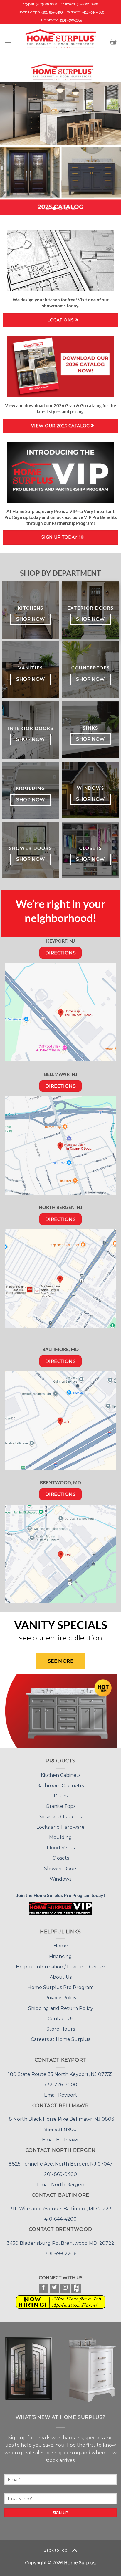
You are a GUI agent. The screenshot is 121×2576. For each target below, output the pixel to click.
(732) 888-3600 (46, 4)
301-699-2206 (60, 2218)
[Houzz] (76, 2253)
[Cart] (113, 42)
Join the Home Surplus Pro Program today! (61, 1860)
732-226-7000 (60, 2049)
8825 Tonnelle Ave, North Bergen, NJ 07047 (60, 2128)
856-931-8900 (60, 2094)
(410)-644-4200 (93, 12)
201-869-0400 (60, 2139)
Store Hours (61, 1993)
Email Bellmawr (60, 2104)
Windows (60, 1843)
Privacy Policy (60, 1962)
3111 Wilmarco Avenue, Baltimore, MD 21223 (61, 2173)
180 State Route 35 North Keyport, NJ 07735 (60, 2039)
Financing (60, 1921)
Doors (61, 1761)
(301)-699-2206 (71, 20)
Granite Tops (61, 1771)
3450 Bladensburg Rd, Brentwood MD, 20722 (60, 2208)
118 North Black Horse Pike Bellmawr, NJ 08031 (61, 2083)
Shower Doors (61, 1833)
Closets (61, 1823)
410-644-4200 (60, 2183)
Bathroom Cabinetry (60, 1750)
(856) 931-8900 (87, 4)
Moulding (60, 1802)
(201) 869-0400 (52, 12)
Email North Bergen (61, 2149)
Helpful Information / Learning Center (61, 1931)
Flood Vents (61, 1812)
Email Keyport (61, 2060)
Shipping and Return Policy (61, 1973)
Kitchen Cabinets (61, 1740)
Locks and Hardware (60, 1791)
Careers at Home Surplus (60, 2004)
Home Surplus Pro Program (61, 1952)
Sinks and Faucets (60, 1781)
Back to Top (56, 2514)
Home (61, 1910)
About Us (61, 1941)
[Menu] (8, 41)
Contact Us (60, 1983)
